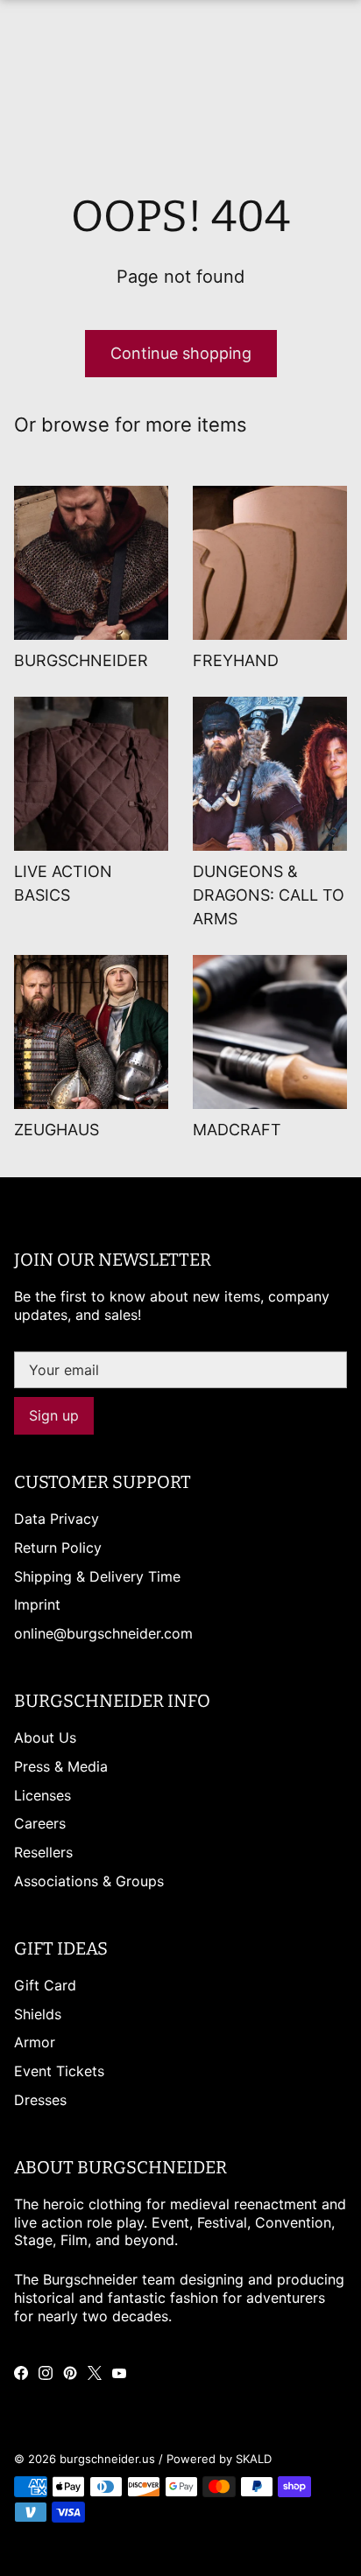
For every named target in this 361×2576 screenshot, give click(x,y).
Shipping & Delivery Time (97, 1576)
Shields (38, 2014)
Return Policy (58, 1548)
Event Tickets (59, 2071)
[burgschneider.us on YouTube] (119, 2373)
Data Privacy (57, 1519)
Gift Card (45, 1985)
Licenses (42, 1795)
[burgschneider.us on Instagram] (46, 2373)
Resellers (43, 1852)
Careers (40, 1823)
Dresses (40, 2100)
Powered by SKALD (219, 2459)
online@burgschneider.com (103, 1633)
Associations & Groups (89, 1881)
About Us (45, 1737)
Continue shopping (181, 353)
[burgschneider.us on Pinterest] (70, 2373)
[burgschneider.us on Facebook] (21, 2373)
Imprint (37, 1604)
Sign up (54, 1415)
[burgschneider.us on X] (95, 2373)
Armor (35, 2042)
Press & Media (61, 1766)
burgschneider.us (107, 2459)
